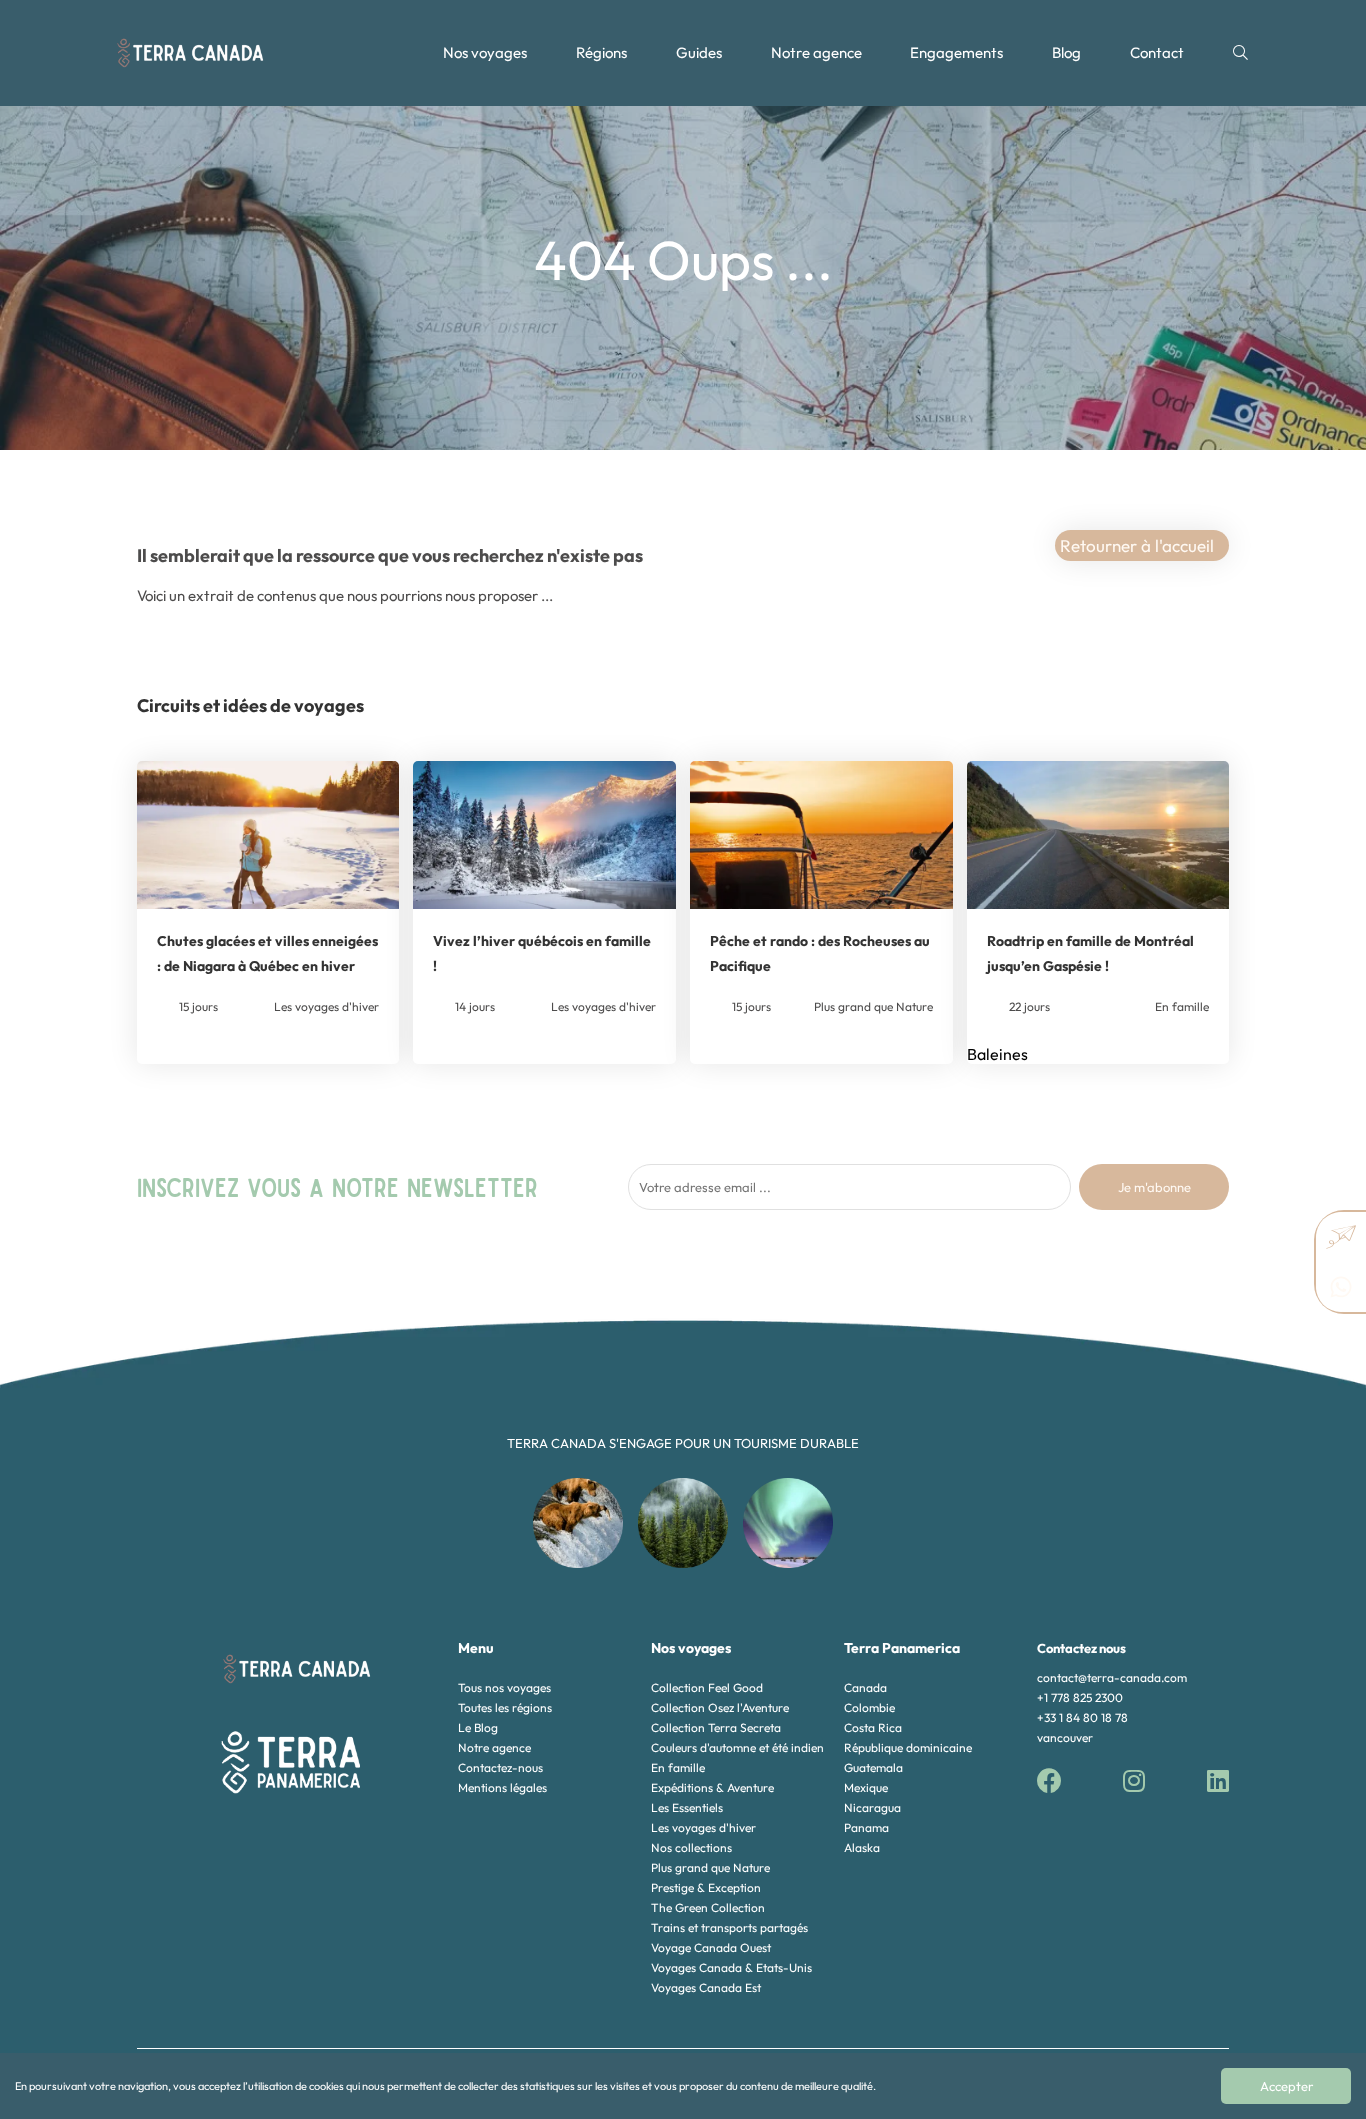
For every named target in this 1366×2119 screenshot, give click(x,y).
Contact (1157, 52)
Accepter (1286, 2086)
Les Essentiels (687, 1807)
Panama (866, 1827)
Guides (699, 52)
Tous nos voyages (504, 1687)
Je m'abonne (1154, 1187)
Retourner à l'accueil (1137, 545)
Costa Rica (873, 1727)
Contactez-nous (500, 1767)
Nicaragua (872, 1807)
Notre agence (816, 52)
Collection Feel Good (707, 1687)
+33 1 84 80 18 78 (1082, 1717)
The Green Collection (708, 1907)
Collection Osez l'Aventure (720, 1707)
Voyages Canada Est (706, 1987)
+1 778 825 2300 (1080, 1697)
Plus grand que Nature (710, 1867)
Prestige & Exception (706, 1887)
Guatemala (873, 1767)
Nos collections (691, 1847)
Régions (601, 52)
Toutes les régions (505, 1707)
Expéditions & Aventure (712, 1787)
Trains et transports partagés (729, 1927)
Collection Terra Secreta (716, 1727)
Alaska (862, 1847)
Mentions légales (502, 1787)
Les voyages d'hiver (703, 1827)
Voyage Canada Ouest (711, 1947)
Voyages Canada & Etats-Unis (731, 1967)
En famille (678, 1767)
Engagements (956, 52)
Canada (865, 1687)
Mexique (866, 1787)
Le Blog (478, 1727)
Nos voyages (485, 52)
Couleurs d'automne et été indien (737, 1747)
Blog (1066, 52)
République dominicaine (908, 1747)
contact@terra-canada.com (1112, 1677)
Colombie (869, 1707)
